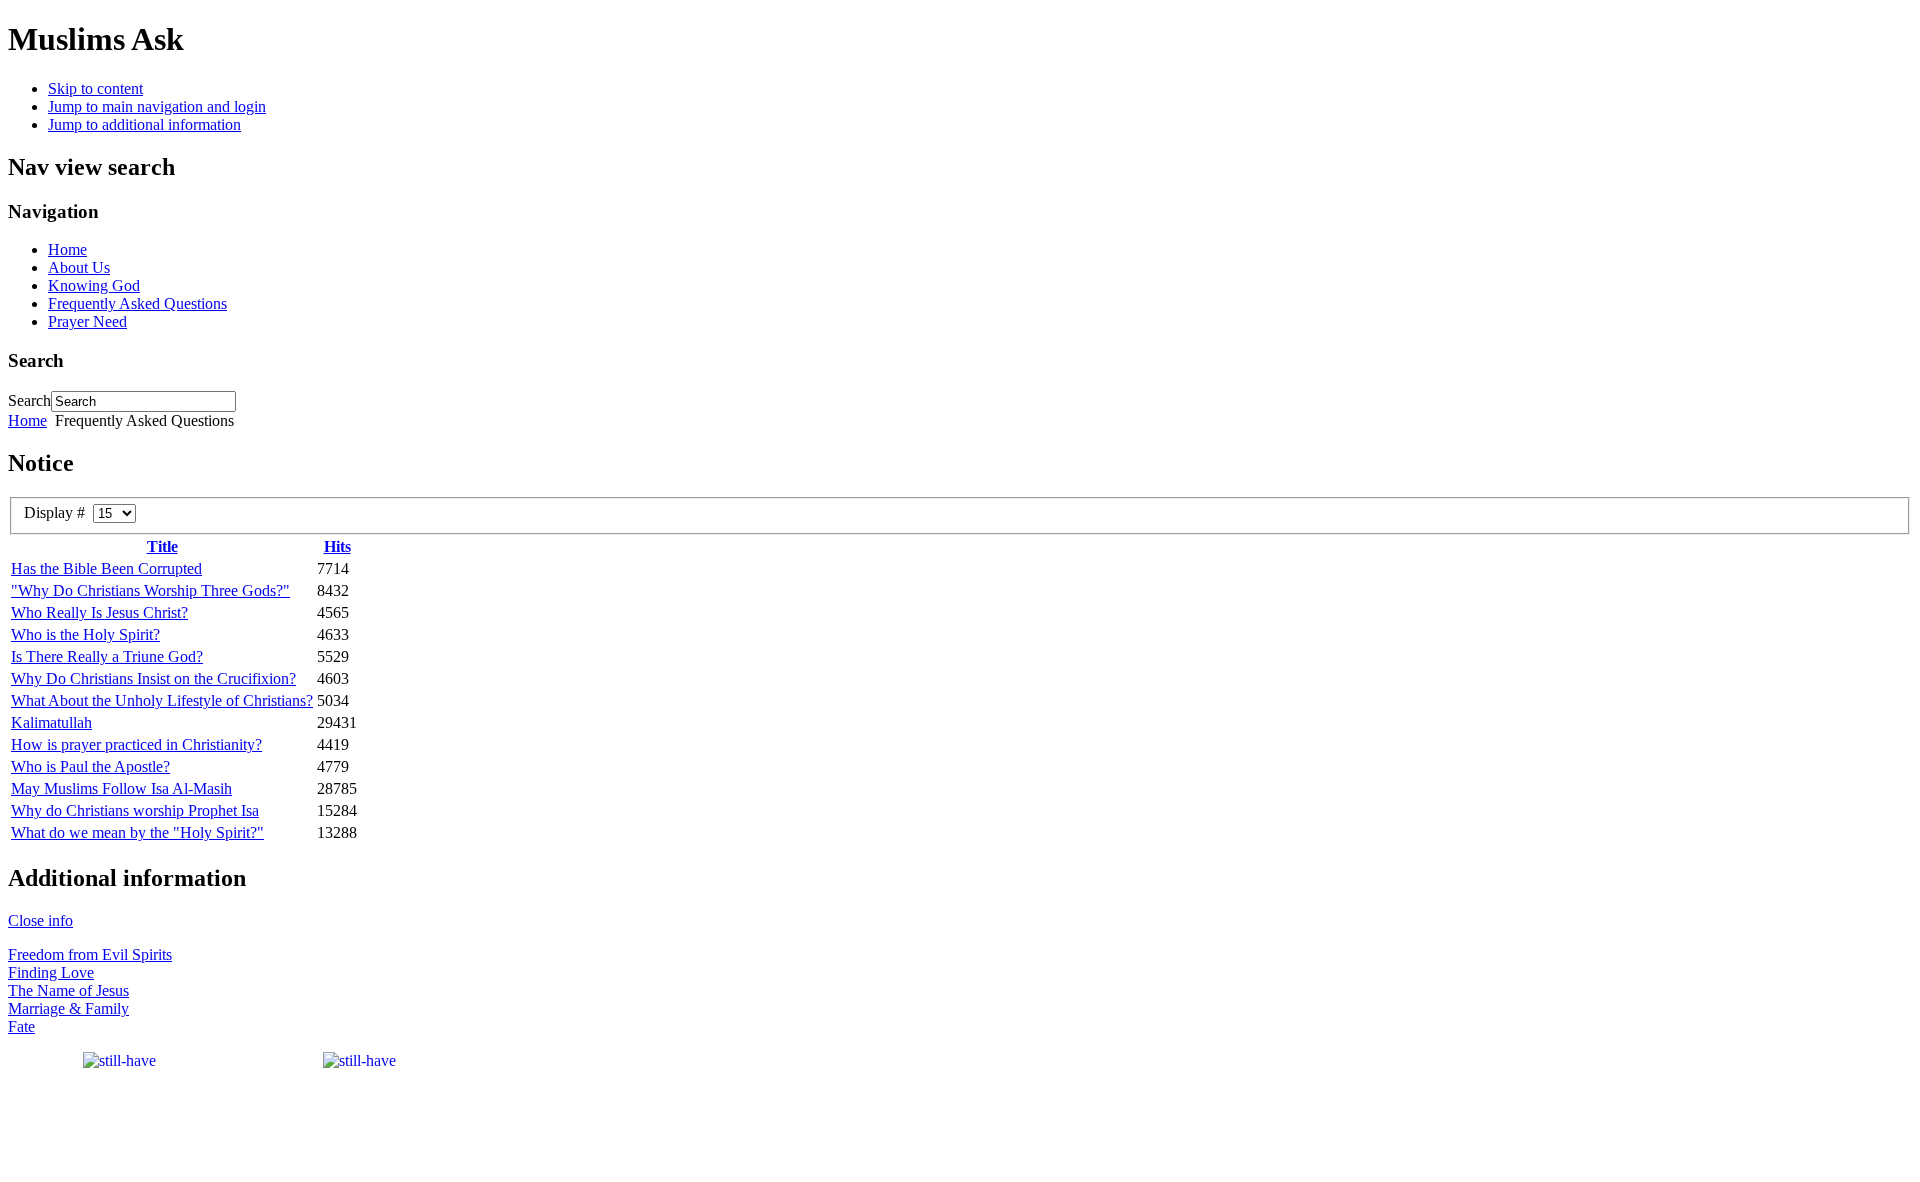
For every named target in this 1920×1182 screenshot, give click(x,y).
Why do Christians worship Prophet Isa (135, 810)
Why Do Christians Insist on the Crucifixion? (153, 678)
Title (162, 546)
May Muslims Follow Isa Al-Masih (121, 788)
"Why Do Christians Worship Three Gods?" (150, 590)
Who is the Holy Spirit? (85, 634)
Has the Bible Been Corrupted (106, 568)
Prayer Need (87, 321)
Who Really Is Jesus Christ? (99, 612)
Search (29, 400)
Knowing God (94, 285)
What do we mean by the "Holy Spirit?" (137, 832)
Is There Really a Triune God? (107, 656)
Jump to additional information (144, 124)
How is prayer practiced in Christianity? (136, 744)
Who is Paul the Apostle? (90, 766)
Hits (337, 546)
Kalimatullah (51, 722)
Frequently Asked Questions (137, 303)
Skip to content (95, 88)
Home (67, 249)
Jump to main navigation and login (157, 106)
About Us (79, 267)
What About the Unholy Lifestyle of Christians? (162, 700)
